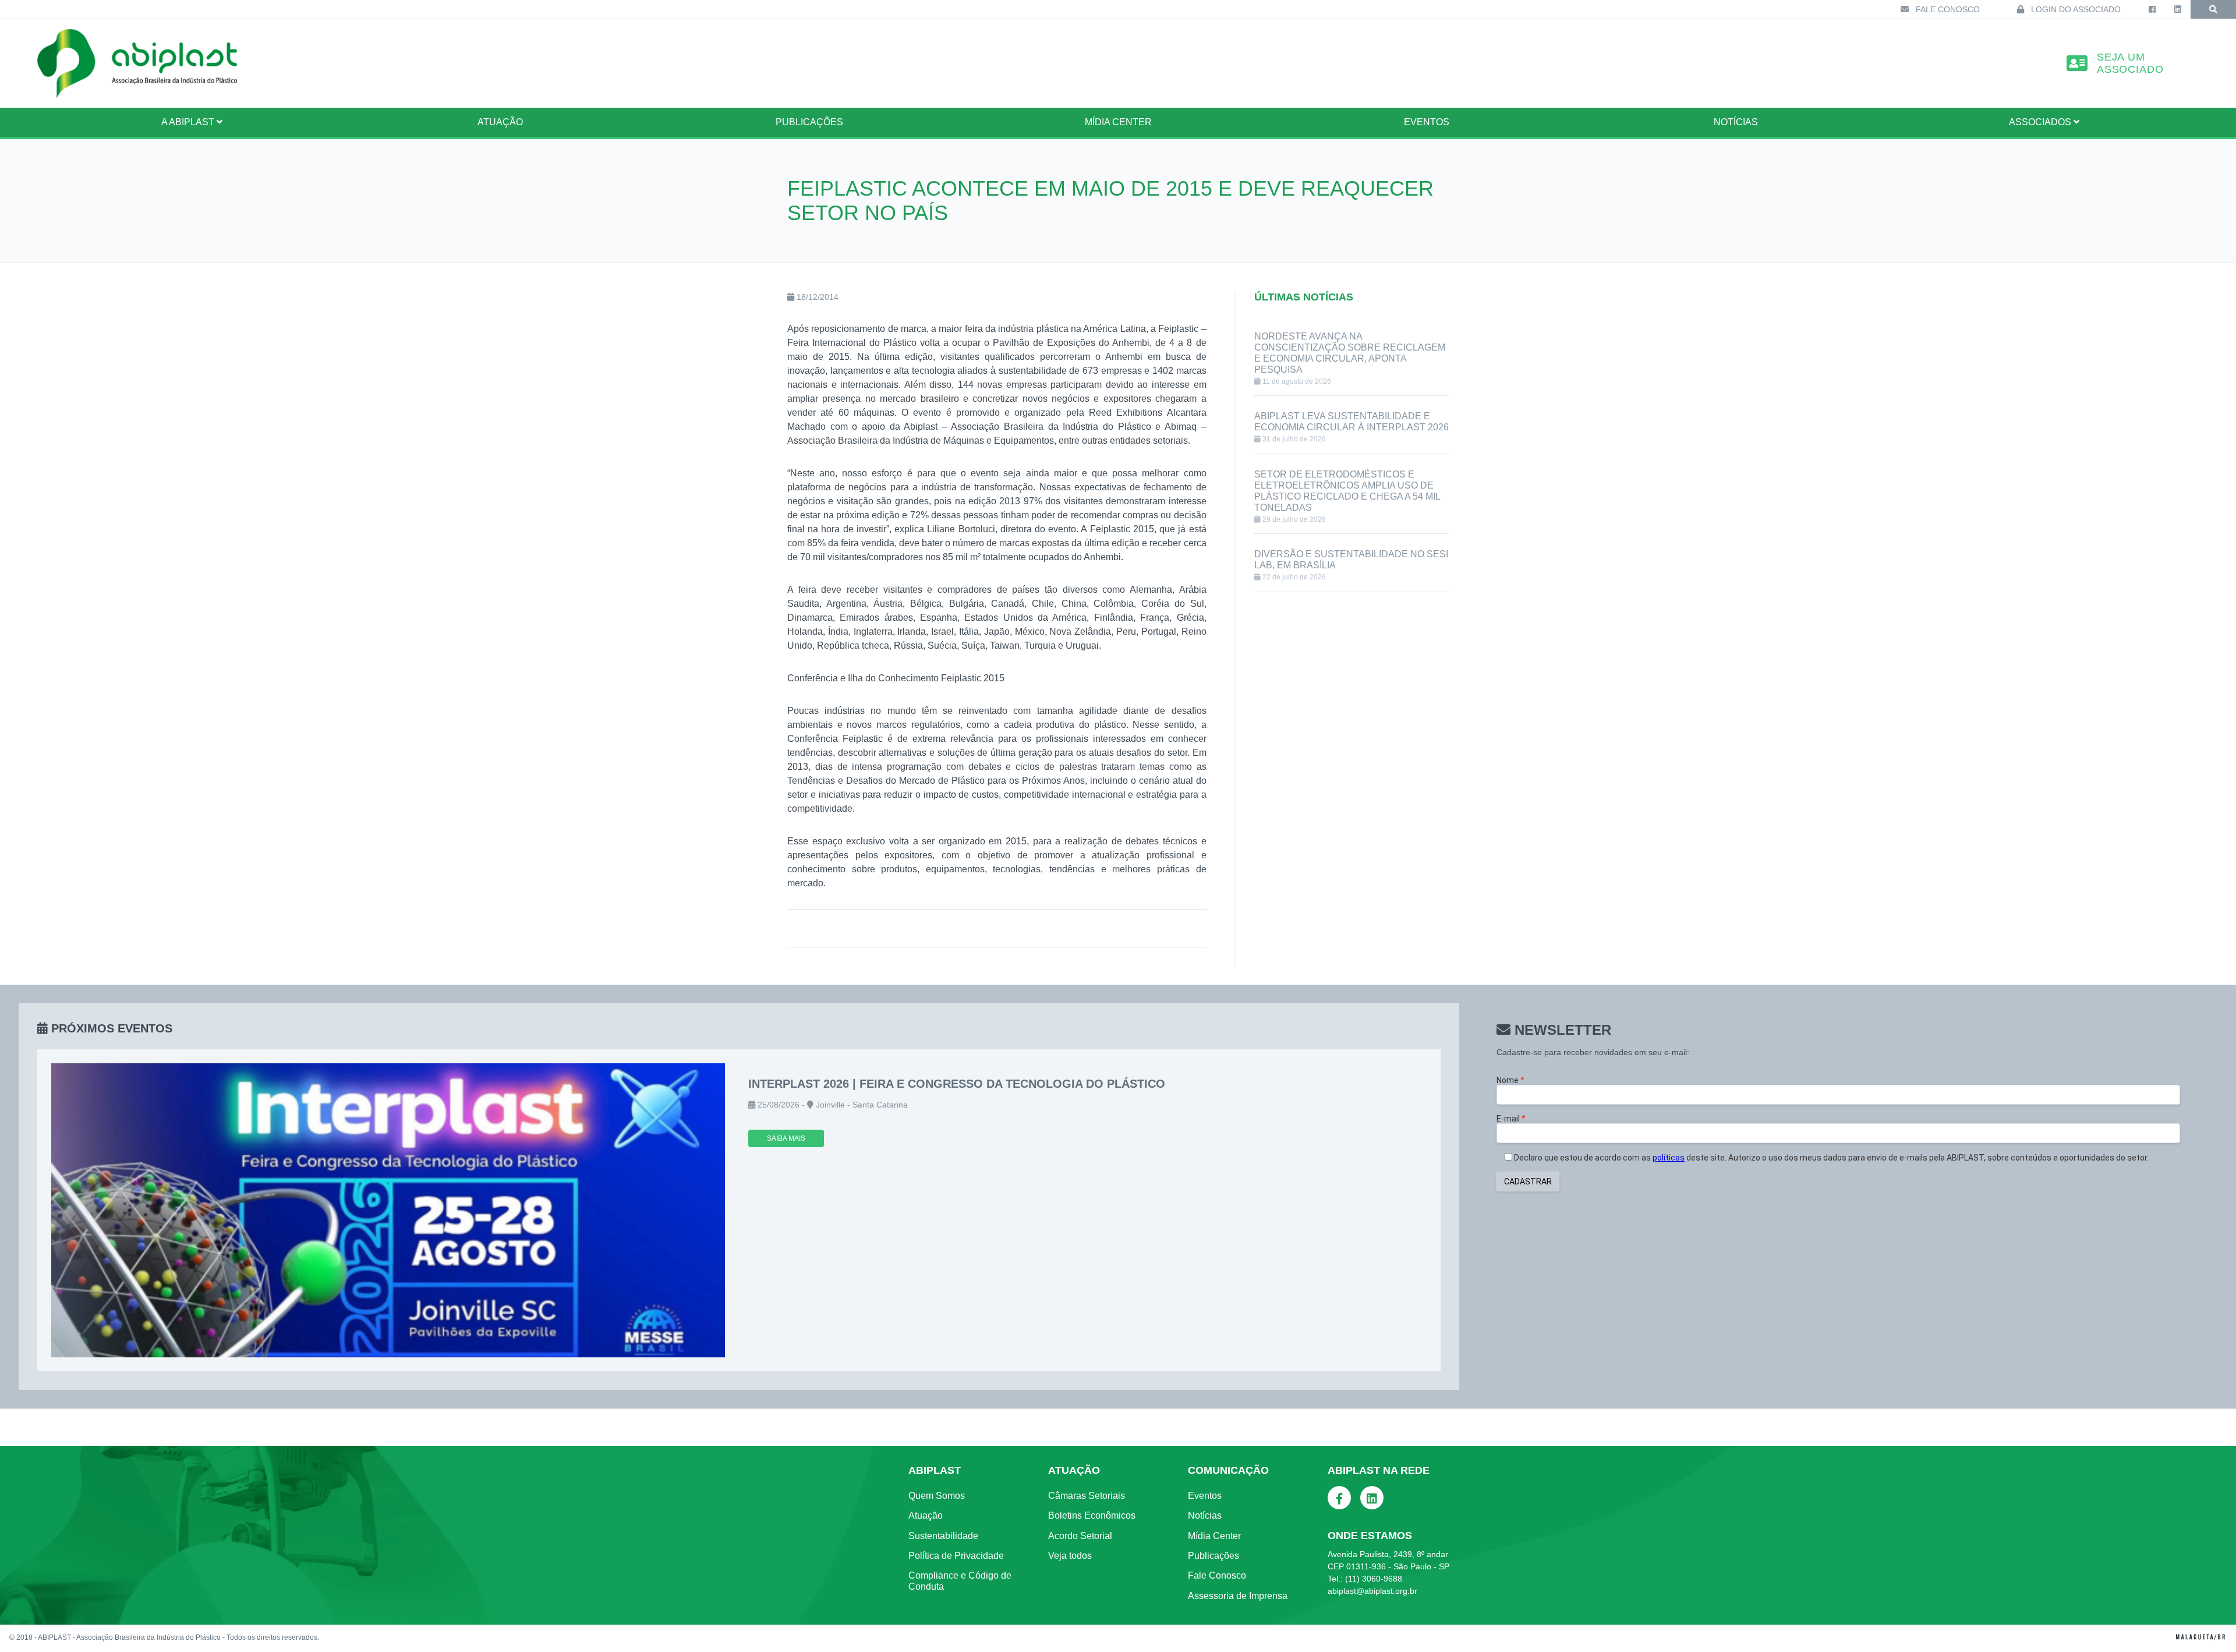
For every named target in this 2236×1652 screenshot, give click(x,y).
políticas (1669, 1158)
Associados (2041, 122)
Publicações (809, 122)
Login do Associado (2075, 9)
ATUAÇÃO (500, 122)
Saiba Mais (786, 1138)
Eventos (1427, 122)
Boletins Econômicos (1092, 1515)
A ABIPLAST (189, 122)
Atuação (926, 1515)
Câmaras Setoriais (1087, 1496)
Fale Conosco (1947, 9)
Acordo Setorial (1080, 1536)
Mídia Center (1118, 122)
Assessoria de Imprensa (1238, 1596)
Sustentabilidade (943, 1536)
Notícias (1736, 122)
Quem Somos (937, 1496)
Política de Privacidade (956, 1556)
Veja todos (1070, 1556)
